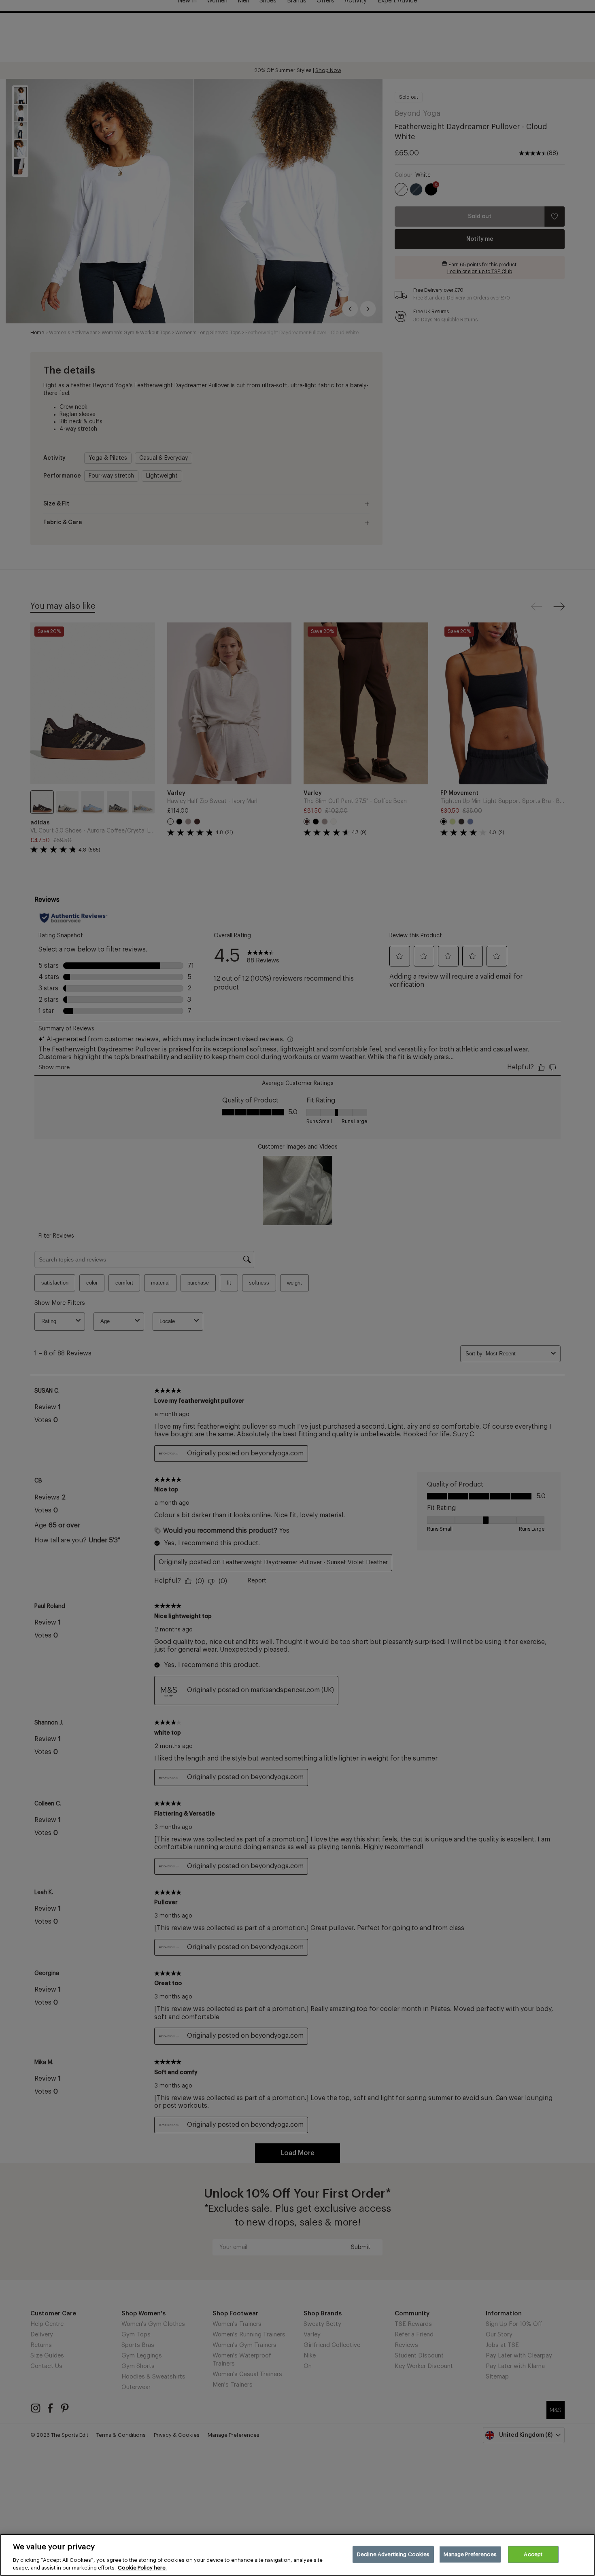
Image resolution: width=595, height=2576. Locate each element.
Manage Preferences (470, 2554)
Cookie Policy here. (142, 2568)
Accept (533, 2554)
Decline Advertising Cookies (393, 2554)
